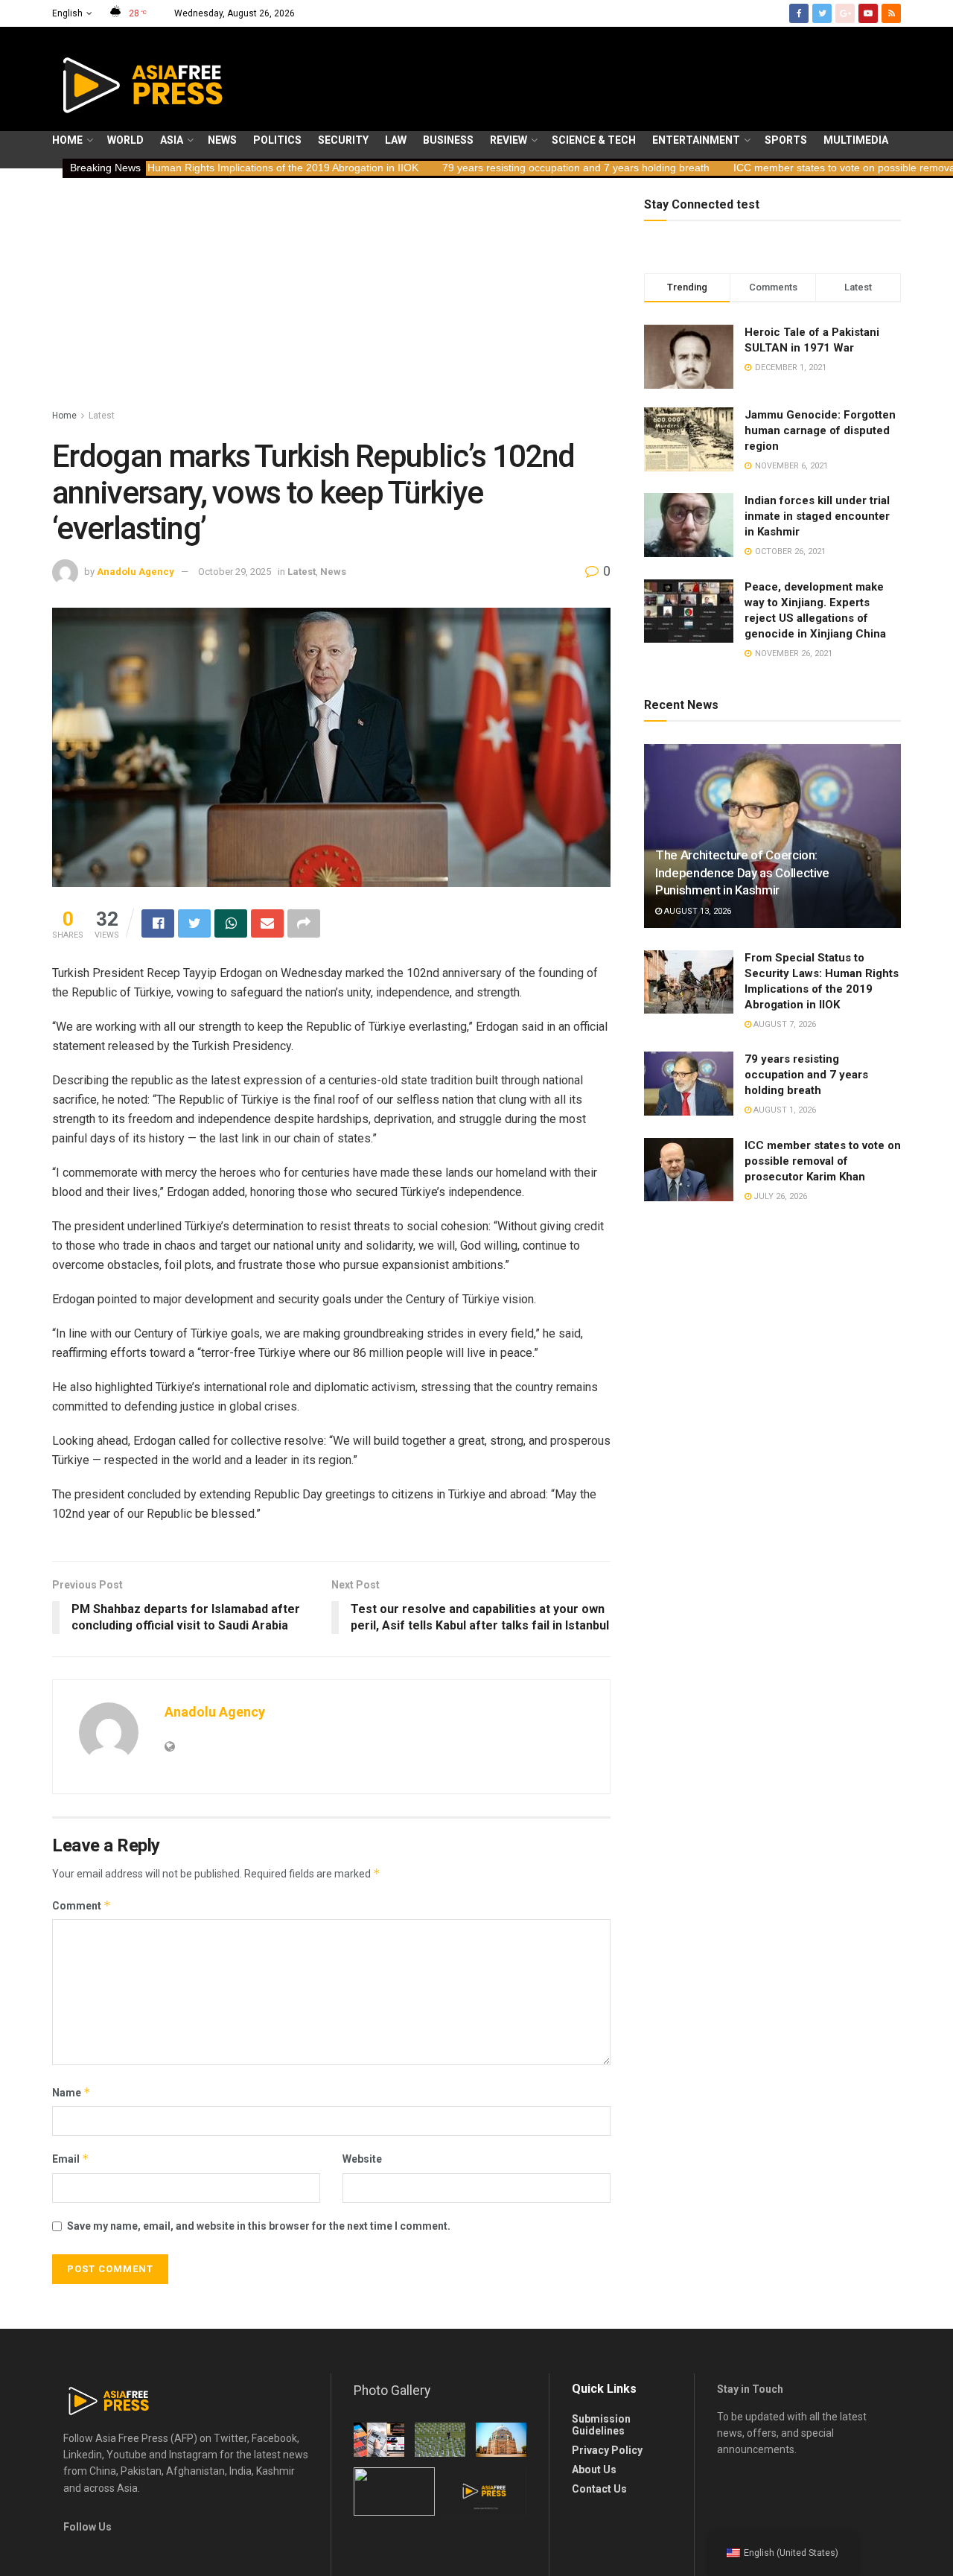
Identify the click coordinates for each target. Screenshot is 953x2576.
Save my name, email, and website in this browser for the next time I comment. (259, 2226)
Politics (277, 140)
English (67, 13)
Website (362, 2159)
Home (67, 140)
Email (71, 2159)
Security (343, 140)
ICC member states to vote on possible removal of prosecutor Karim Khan (823, 1161)
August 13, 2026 (697, 911)
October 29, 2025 (235, 572)
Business (448, 140)
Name (71, 2092)
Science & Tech (594, 140)
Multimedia (856, 140)
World (125, 140)
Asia (172, 140)
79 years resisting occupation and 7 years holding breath (475, 168)
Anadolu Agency (136, 572)
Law (396, 140)
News (222, 140)
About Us (594, 2470)
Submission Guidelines (601, 2425)
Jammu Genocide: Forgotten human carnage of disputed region (820, 430)
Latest (102, 416)
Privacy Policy (607, 2450)
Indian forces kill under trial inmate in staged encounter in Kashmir (817, 516)
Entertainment (696, 140)
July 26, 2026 (779, 1196)
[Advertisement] (331, 296)
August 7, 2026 (784, 1024)
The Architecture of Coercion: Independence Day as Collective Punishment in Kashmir (742, 873)
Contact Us (599, 2489)
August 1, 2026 (784, 1110)
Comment (82, 1905)
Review (509, 140)
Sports (786, 140)
